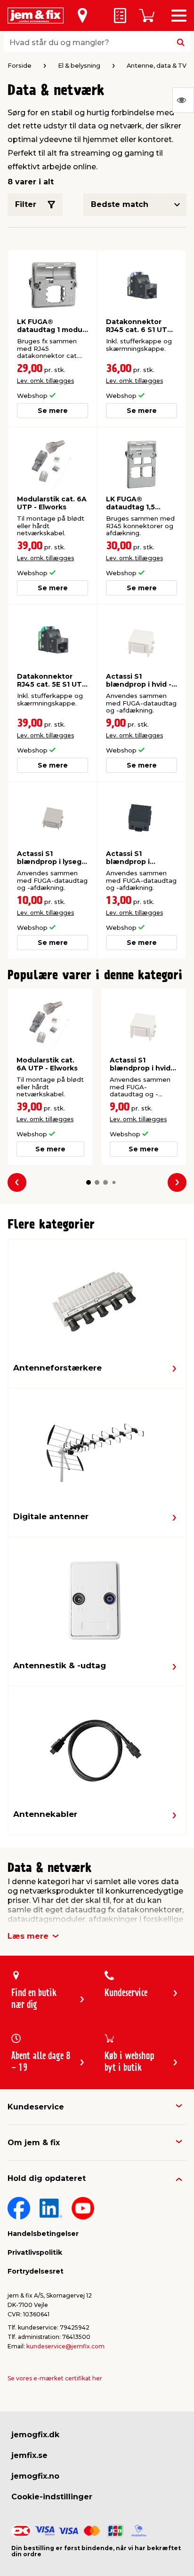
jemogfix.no (35, 2476)
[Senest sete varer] (183, 100)
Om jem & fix (34, 2143)
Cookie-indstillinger (52, 2497)
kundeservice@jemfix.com (65, 2346)
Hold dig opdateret (47, 2178)
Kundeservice (36, 2107)
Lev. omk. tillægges (45, 381)
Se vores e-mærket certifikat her (55, 2378)
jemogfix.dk (35, 2435)
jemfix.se (29, 2455)
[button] (89, 1182)
